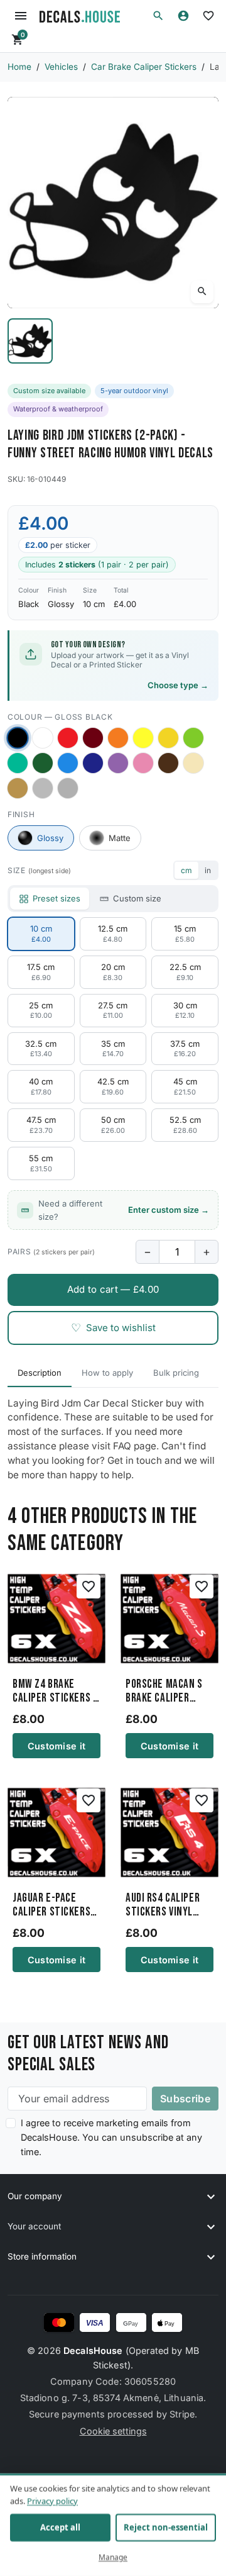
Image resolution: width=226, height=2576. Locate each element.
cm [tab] (186, 870)
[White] (43, 738)
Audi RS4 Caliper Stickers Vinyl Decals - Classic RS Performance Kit (169, 1905)
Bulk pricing (176, 1373)
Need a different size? (124, 1210)
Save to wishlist (113, 1328)
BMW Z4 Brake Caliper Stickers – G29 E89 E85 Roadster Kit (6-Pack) (55, 1692)
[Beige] (193, 763)
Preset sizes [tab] (56, 898)
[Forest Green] (43, 763)
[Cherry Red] (68, 738)
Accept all (60, 2528)
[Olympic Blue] (68, 763)
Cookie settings (113, 2431)
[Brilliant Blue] (93, 763)
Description (40, 1373)
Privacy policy (52, 2501)
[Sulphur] (143, 738)
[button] (158, 16)
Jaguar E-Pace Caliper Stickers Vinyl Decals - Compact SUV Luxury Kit (51, 1905)
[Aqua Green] (18, 763)
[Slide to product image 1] (30, 341)
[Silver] (43, 788)
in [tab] (208, 870)
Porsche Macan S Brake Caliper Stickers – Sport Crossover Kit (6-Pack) (165, 1692)
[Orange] (118, 738)
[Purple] (118, 763)
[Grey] (68, 788)
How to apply (107, 1373)
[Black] (17, 738)
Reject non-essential (166, 2528)
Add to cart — (113, 1289)
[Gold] (18, 788)
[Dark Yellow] (168, 738)
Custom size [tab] (137, 898)
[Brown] (168, 763)
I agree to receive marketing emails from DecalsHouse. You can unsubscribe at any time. (111, 2137)
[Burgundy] (93, 738)
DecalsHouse (93, 2350)
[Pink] (143, 763)
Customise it (56, 1746)
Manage (113, 2557)
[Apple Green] (193, 738)
